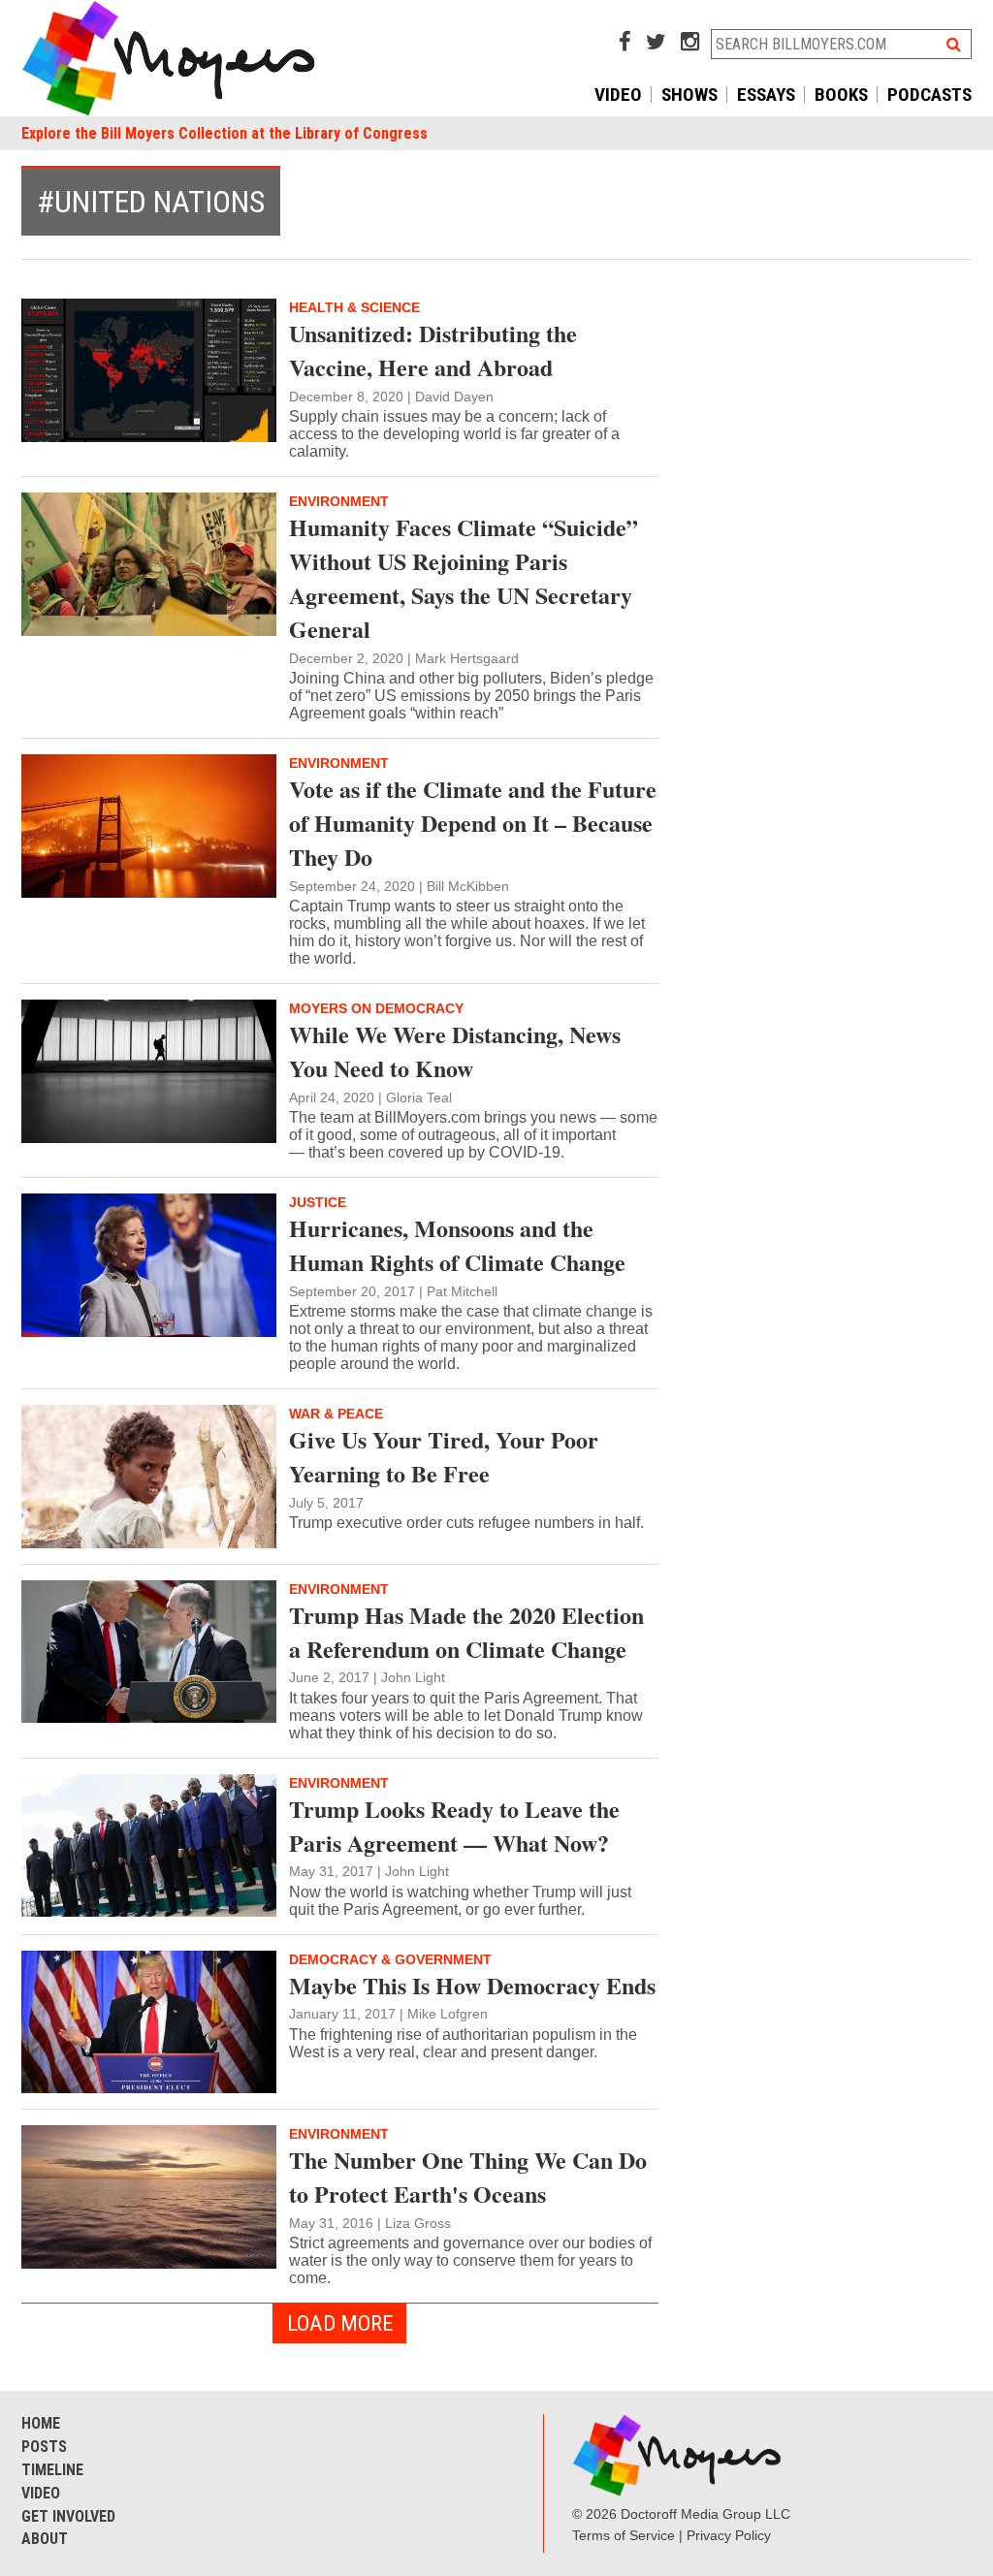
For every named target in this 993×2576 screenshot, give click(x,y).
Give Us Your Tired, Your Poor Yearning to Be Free (444, 1456)
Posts (44, 2447)
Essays (766, 95)
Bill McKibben (468, 886)
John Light (413, 1677)
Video (618, 95)
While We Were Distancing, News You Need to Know (455, 1051)
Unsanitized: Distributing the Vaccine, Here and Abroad (433, 350)
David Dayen (454, 397)
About (45, 2539)
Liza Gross (418, 2223)
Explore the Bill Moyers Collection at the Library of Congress (224, 133)
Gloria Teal (419, 1097)
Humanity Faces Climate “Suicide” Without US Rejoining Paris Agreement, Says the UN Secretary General (464, 578)
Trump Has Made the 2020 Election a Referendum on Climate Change (466, 1632)
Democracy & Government (390, 1959)
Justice (318, 1202)
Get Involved (68, 2516)
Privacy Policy (729, 2535)
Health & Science (354, 307)
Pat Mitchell (462, 1291)
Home (41, 2423)
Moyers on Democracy (376, 1008)
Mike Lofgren (448, 2014)
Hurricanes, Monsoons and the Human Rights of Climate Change (457, 1245)
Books (841, 95)
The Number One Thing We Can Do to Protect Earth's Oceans (468, 2177)
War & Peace (336, 1414)
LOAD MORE (340, 2323)
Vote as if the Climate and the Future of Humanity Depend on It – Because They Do (473, 823)
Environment (339, 501)
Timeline (52, 2470)
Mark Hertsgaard (467, 658)
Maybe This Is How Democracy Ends (472, 1985)
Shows (689, 95)
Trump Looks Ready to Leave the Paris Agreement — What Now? (454, 1826)
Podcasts (929, 95)
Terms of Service (624, 2535)
